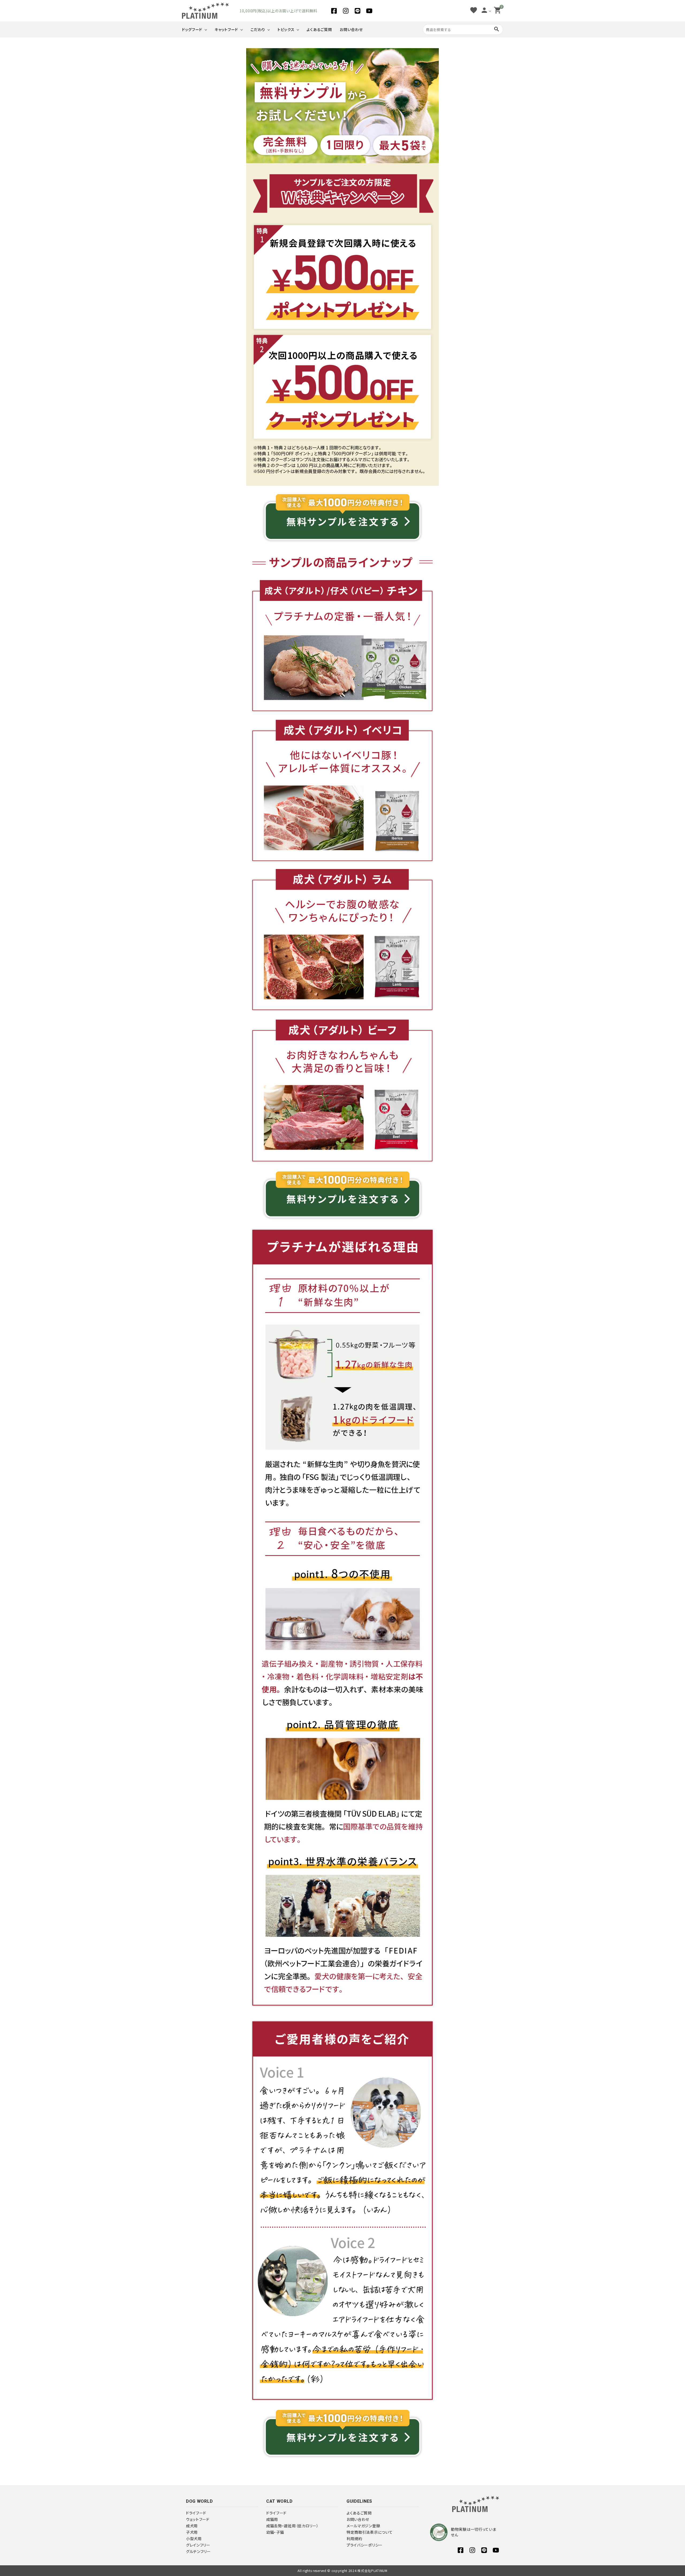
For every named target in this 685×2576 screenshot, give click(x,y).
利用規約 (354, 2539)
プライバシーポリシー (365, 2545)
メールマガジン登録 (363, 2526)
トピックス (286, 29)
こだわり (258, 29)
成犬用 (192, 2526)
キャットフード (226, 29)
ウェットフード (198, 2519)
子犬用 (192, 2532)
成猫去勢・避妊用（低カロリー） (292, 2526)
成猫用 (272, 2519)
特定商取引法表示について (370, 2532)
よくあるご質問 (319, 29)
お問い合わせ (351, 29)
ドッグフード (192, 29)
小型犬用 (194, 2539)
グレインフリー (198, 2545)
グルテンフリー (198, 2551)
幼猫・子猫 (275, 2532)
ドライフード (196, 2513)
